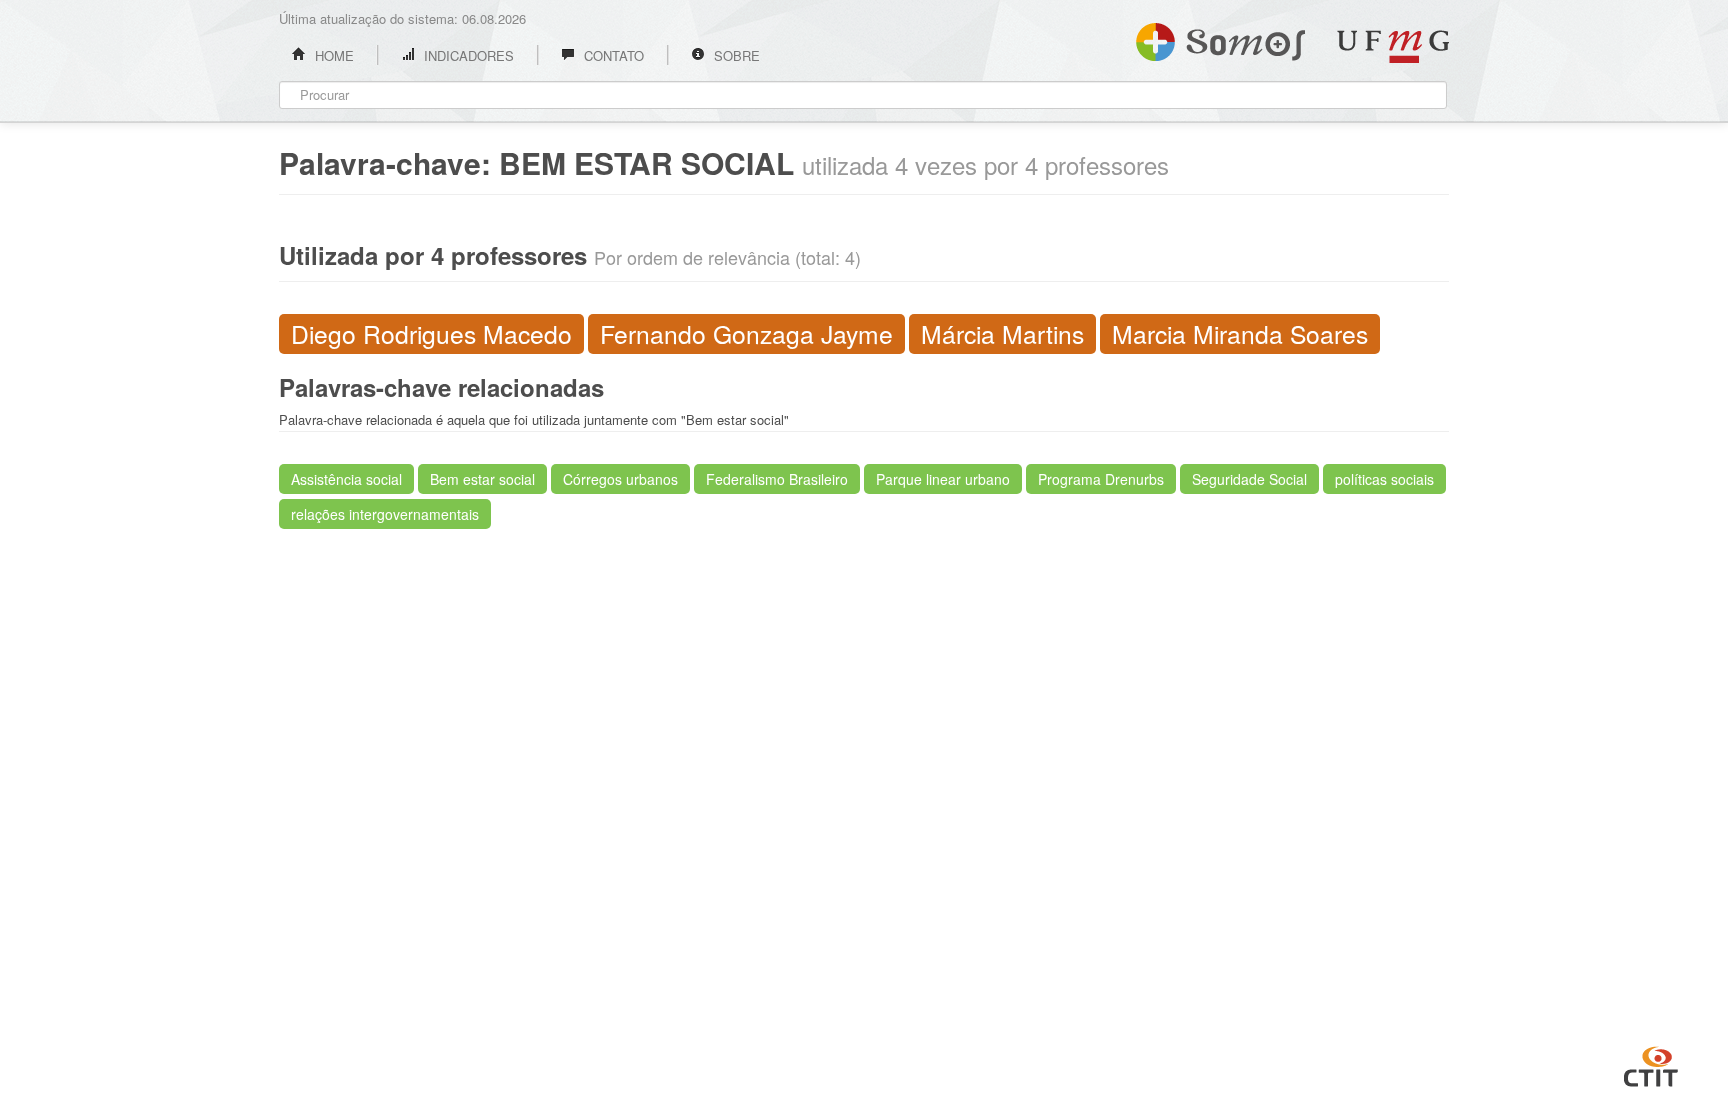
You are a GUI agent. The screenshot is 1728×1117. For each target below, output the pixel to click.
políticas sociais (1384, 479)
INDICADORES (467, 55)
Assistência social (346, 479)
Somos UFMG (1220, 38)
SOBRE (735, 55)
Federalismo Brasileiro (777, 479)
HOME (332, 55)
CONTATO (612, 55)
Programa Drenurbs (1101, 479)
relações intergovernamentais (385, 514)
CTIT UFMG (1651, 1064)
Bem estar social (482, 479)
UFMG (1393, 46)
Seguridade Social (1249, 479)
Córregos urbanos (620, 479)
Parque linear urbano (943, 479)
